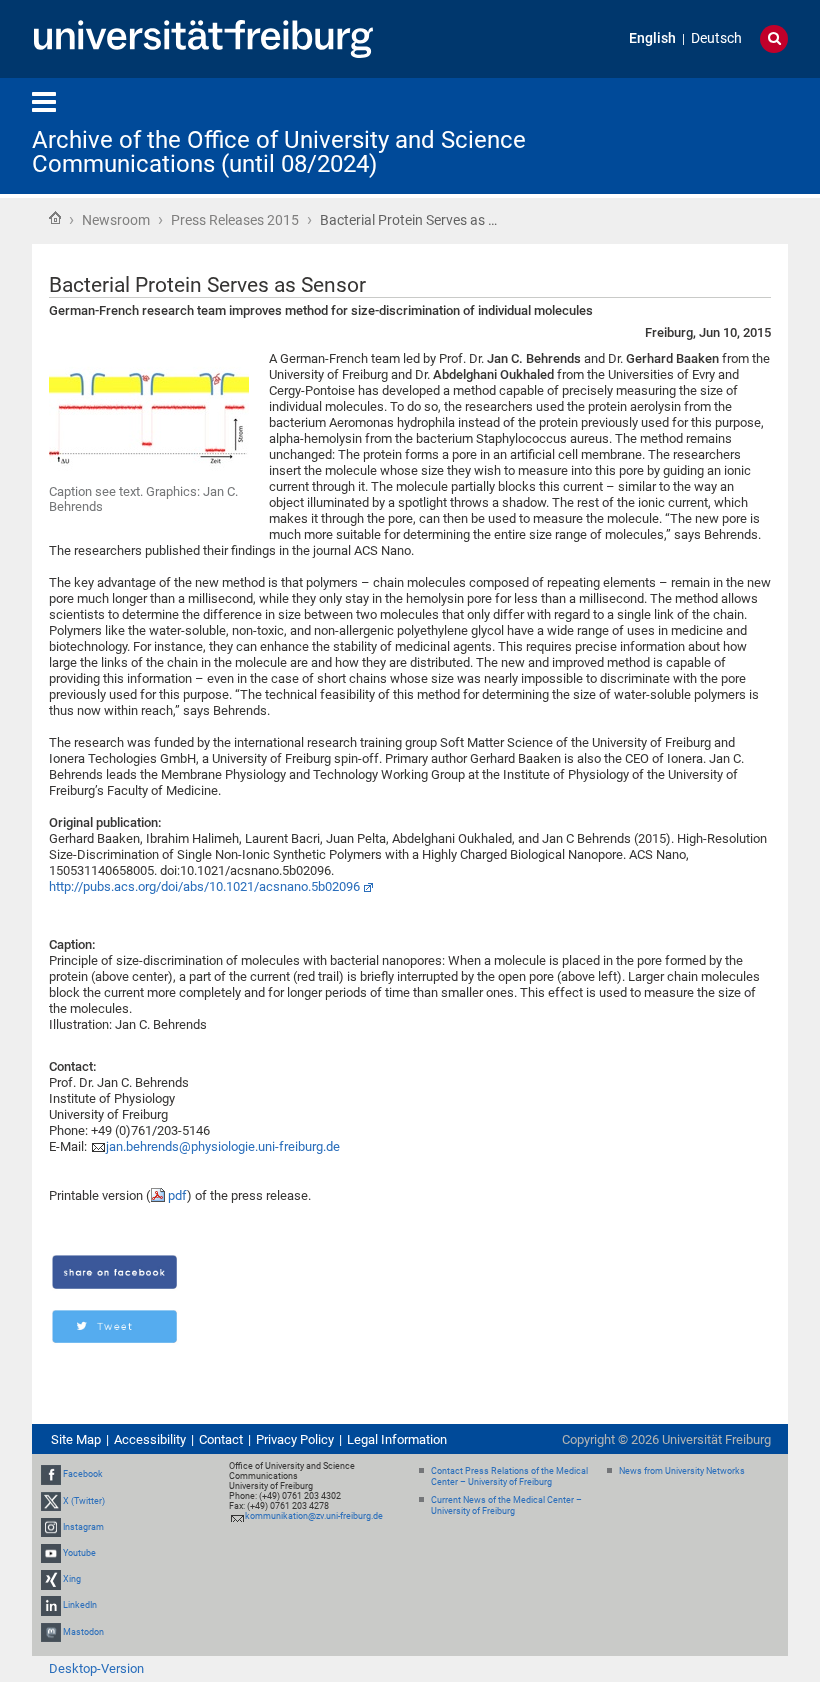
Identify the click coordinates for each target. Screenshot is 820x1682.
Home (55, 218)
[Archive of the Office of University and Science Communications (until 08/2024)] (690, 134)
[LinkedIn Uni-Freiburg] (51, 1606)
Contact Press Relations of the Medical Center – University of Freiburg (509, 1476)
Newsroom (116, 220)
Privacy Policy (295, 1439)
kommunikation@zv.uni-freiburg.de (314, 1516)
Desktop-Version (96, 1668)
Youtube (79, 1553)
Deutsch (716, 38)
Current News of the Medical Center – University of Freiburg (506, 1505)
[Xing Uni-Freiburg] (51, 1579)
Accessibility (150, 1439)
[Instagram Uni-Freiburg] (51, 1527)
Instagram (83, 1527)
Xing (72, 1579)
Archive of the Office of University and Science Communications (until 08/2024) (279, 152)
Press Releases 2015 (235, 220)
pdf (177, 1195)
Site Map (76, 1439)
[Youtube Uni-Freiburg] (51, 1553)
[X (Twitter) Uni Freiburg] (51, 1501)
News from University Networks (682, 1471)
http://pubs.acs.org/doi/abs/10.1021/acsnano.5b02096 (204, 886)
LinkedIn (80, 1606)
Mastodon (83, 1632)
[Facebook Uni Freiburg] (51, 1474)
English (652, 38)
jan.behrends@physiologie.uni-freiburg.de (223, 1146)
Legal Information (397, 1439)
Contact (221, 1439)
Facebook (83, 1474)
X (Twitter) (84, 1501)
